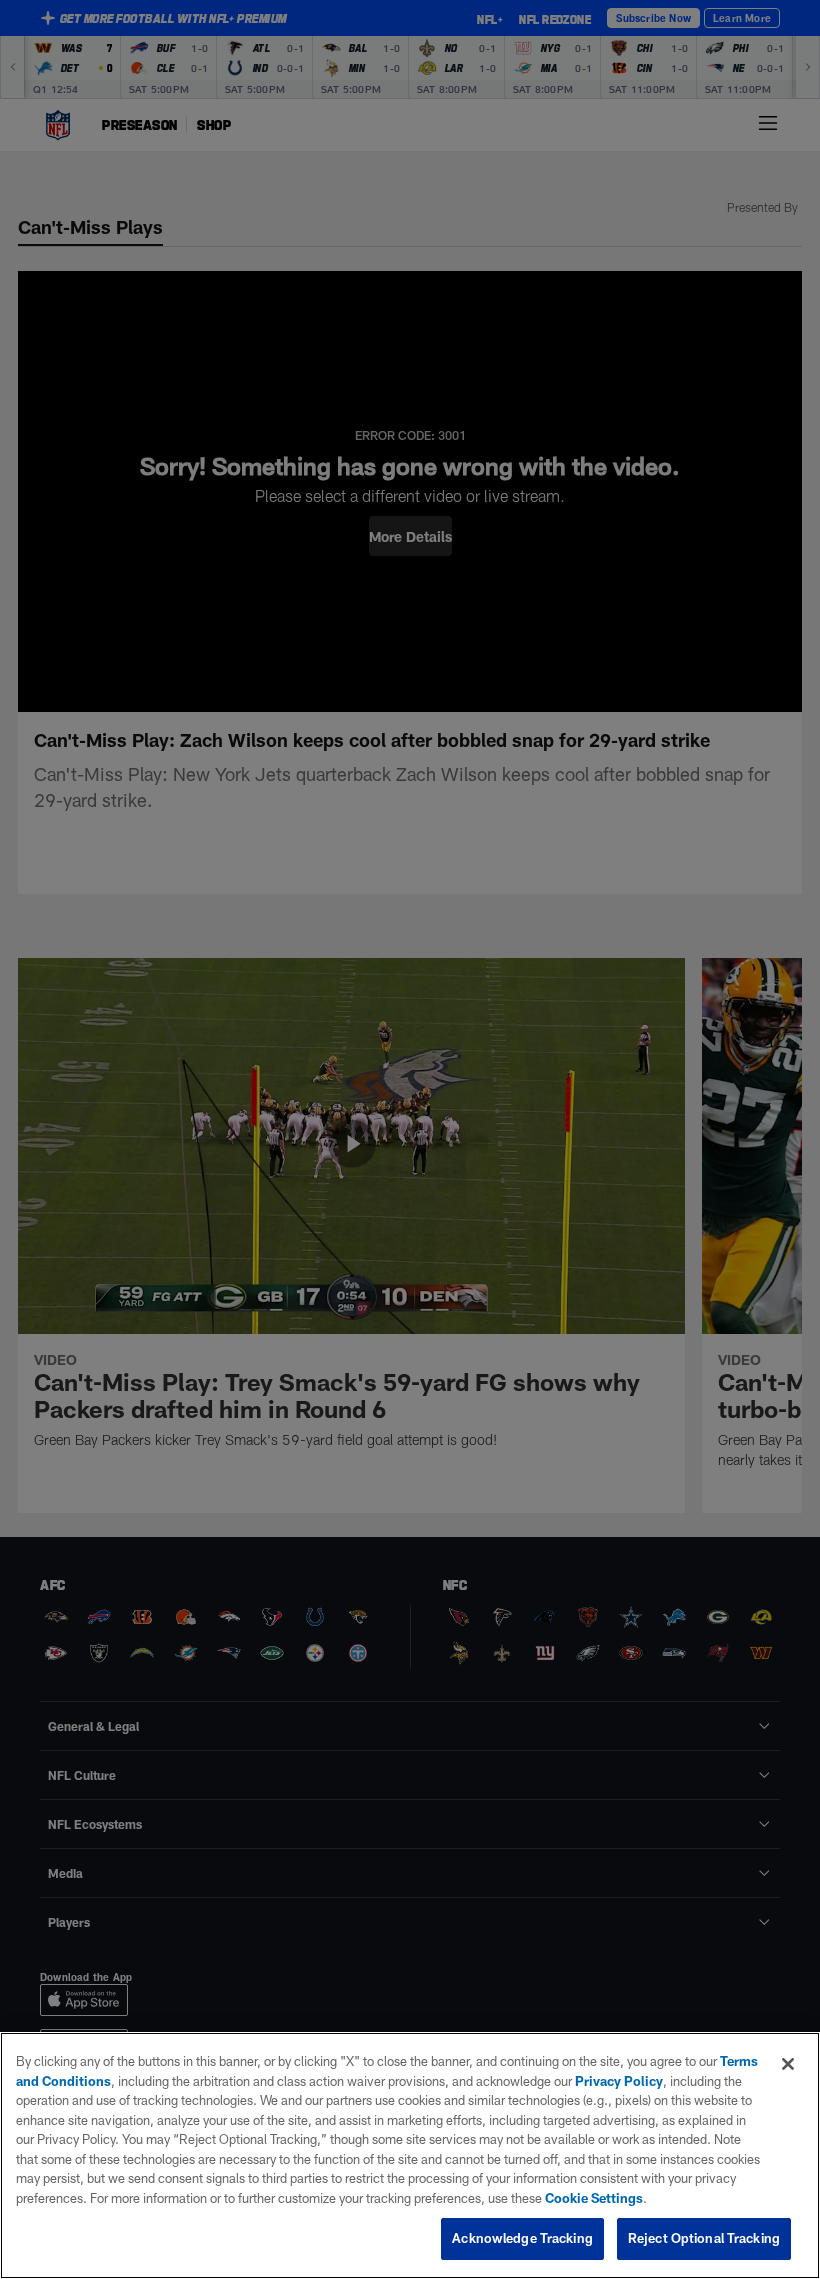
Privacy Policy (619, 2081)
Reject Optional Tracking (704, 2238)
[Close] (788, 2064)
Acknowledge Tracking (522, 2238)
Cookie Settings (594, 2198)
